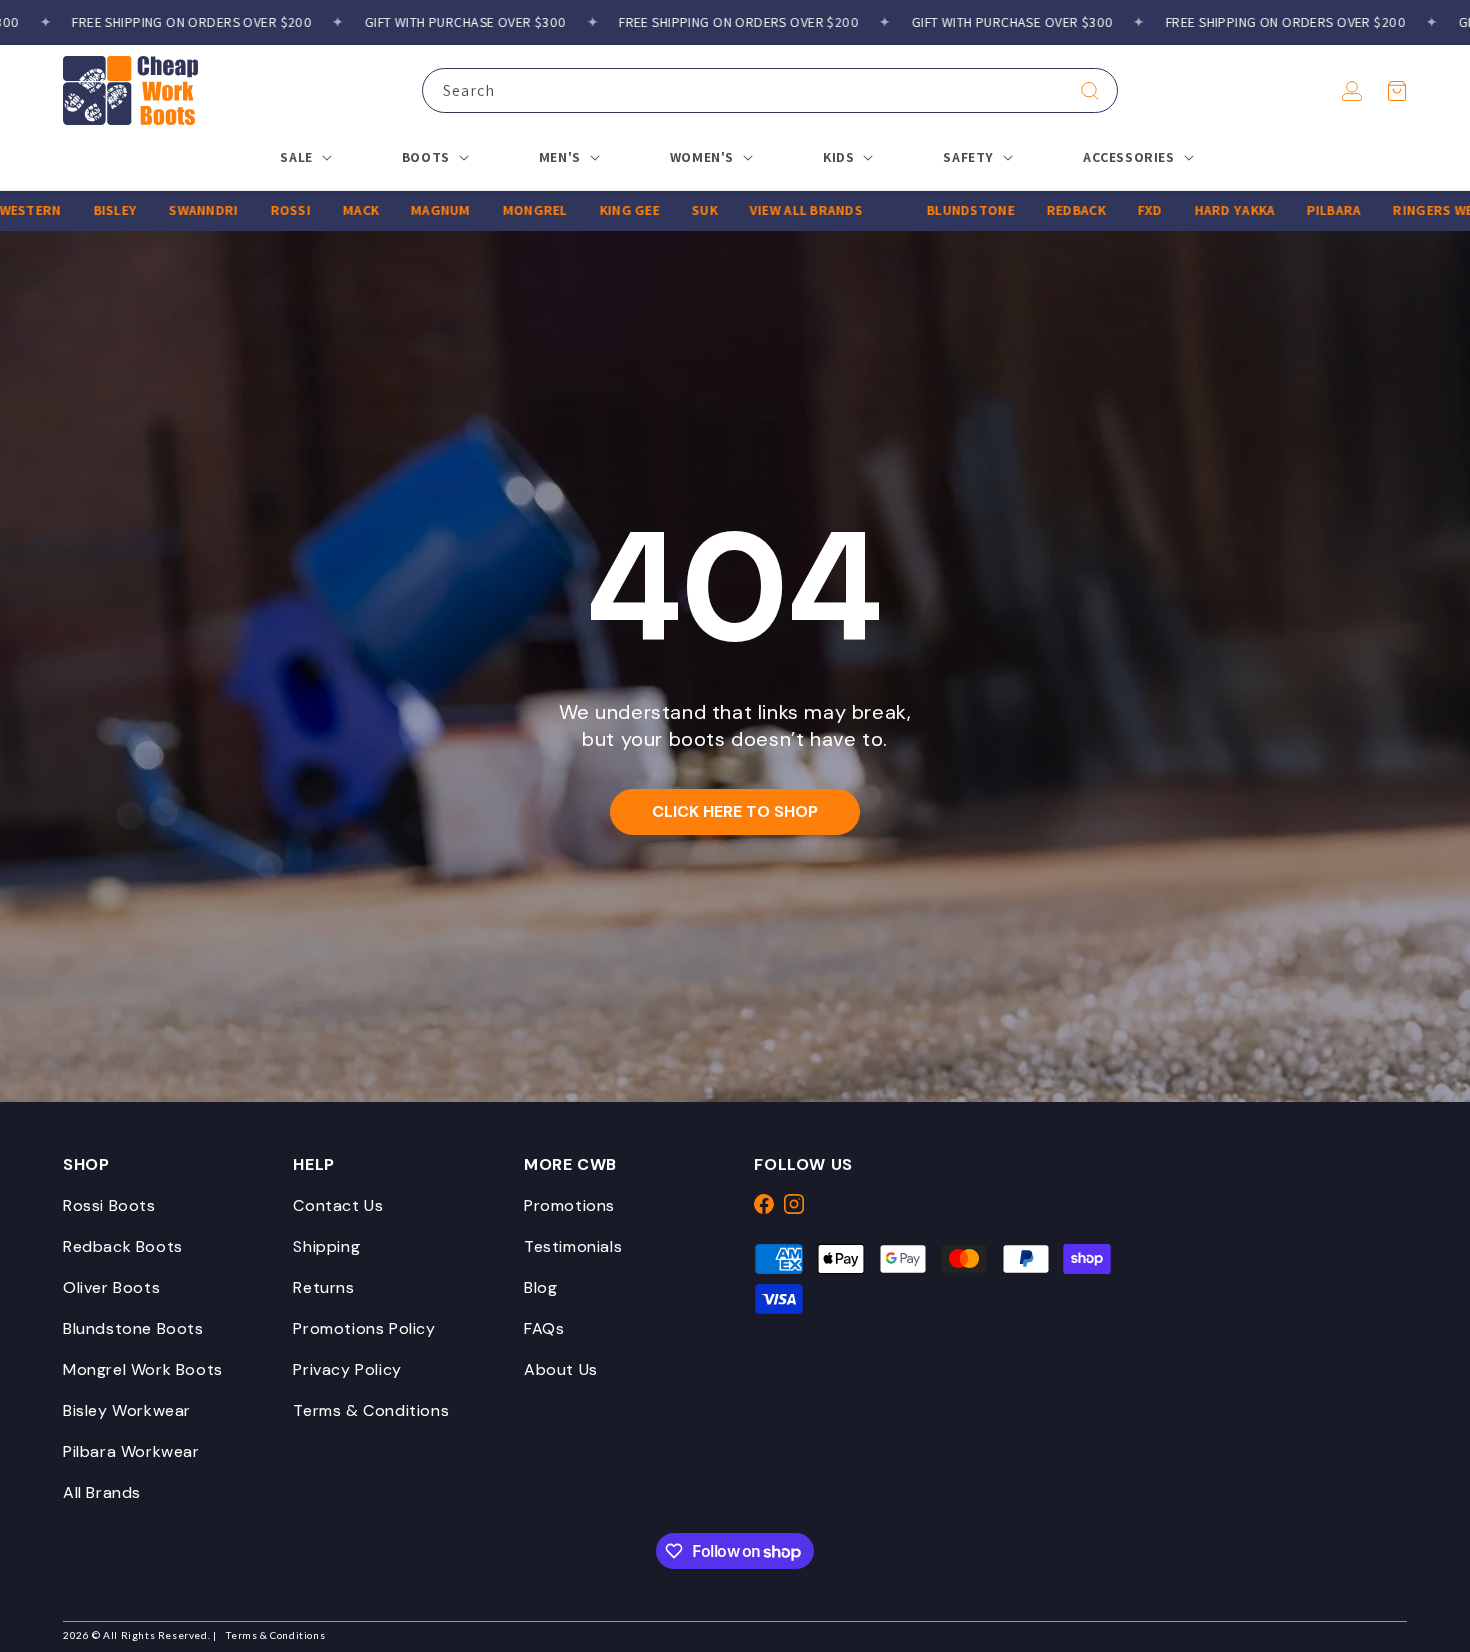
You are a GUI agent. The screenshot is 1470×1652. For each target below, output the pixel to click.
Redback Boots (123, 1246)
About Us (561, 1369)
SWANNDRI (159, 210)
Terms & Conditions (371, 1410)
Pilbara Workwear (131, 1451)
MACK (317, 210)
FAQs (544, 1328)
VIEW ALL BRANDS (762, 210)
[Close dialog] (1445, 1023)
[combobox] (770, 90)
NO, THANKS (1080, 1601)
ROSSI (246, 210)
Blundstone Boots (133, 1328)
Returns (323, 1287)
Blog (540, 1287)
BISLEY (72, 210)
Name (750, 1334)
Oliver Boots (111, 1287)
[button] (1397, 91)
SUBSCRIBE (1080, 1541)
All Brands (102, 1492)
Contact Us (338, 1205)
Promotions (569, 1205)
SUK (661, 210)
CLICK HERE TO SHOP (735, 811)
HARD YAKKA (1191, 210)
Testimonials (573, 1246)
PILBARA (1290, 210)
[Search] (1090, 91)
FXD (1106, 210)
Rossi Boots (109, 1205)
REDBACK (1032, 210)
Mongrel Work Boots (143, 1369)
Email (750, 1434)
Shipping (326, 1246)
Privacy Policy (347, 1369)
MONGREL (491, 210)
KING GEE (586, 210)
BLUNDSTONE (927, 210)
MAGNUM (397, 210)
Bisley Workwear (127, 1410)
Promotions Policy (364, 1328)
